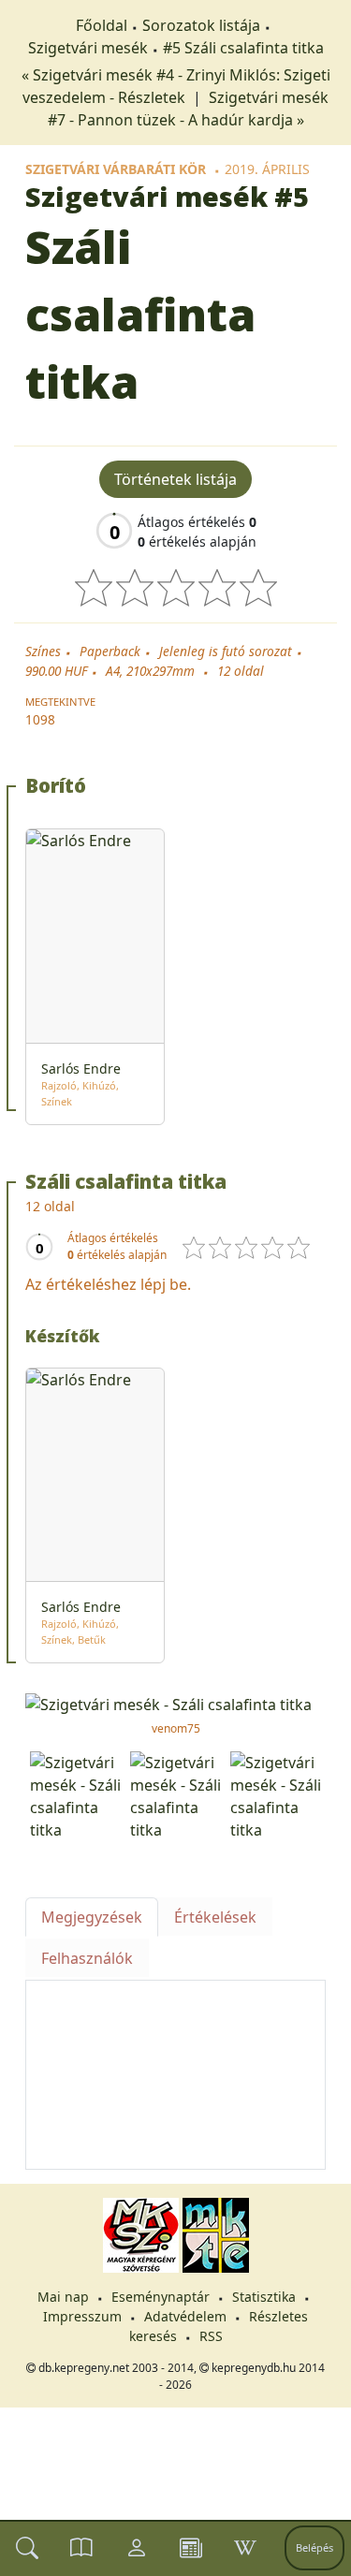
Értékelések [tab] (215, 1917)
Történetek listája (175, 479)
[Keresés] (27, 2548)
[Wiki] (245, 2548)
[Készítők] (137, 2548)
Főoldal (102, 25)
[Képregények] (81, 2548)
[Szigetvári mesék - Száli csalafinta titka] (175, 1703)
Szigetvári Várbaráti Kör (116, 169)
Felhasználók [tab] (87, 1958)
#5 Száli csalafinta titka (243, 48)
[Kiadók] (191, 2548)
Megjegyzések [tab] (92, 1917)
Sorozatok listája (201, 25)
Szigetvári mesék (88, 48)
